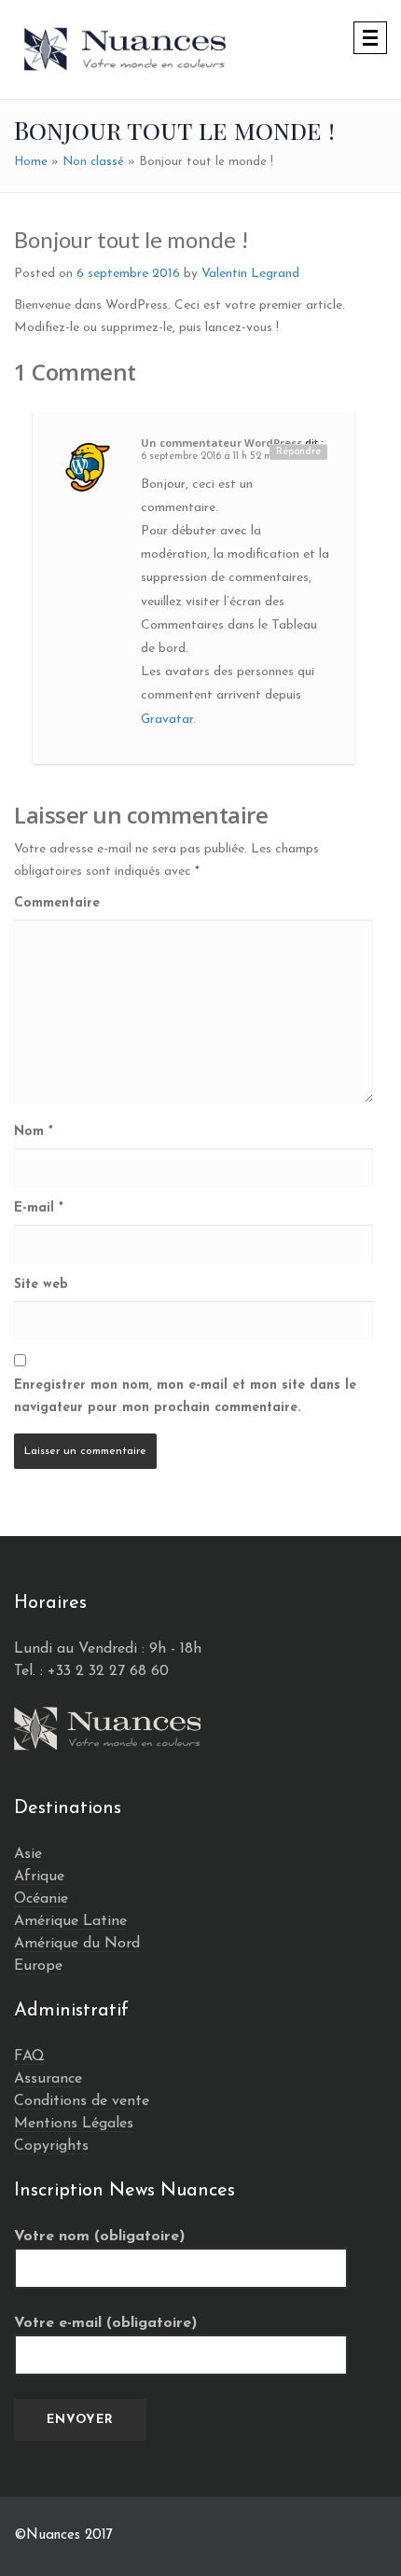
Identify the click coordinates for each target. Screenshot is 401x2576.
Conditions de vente (82, 2101)
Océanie (41, 1899)
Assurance (48, 2079)
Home (31, 162)
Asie (28, 1854)
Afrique (39, 1877)
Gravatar (167, 720)
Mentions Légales (74, 2124)
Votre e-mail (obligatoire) (105, 2323)
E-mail (39, 1208)
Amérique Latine (70, 1921)
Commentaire (57, 903)
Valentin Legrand (250, 274)
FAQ (29, 2057)
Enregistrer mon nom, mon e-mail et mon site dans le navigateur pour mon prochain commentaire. (185, 1397)
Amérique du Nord (77, 1944)
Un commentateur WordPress (221, 443)
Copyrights (51, 2146)
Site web (41, 1285)
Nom (34, 1132)
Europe (38, 1966)
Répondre (298, 452)
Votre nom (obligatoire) (99, 2237)
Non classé (93, 162)
